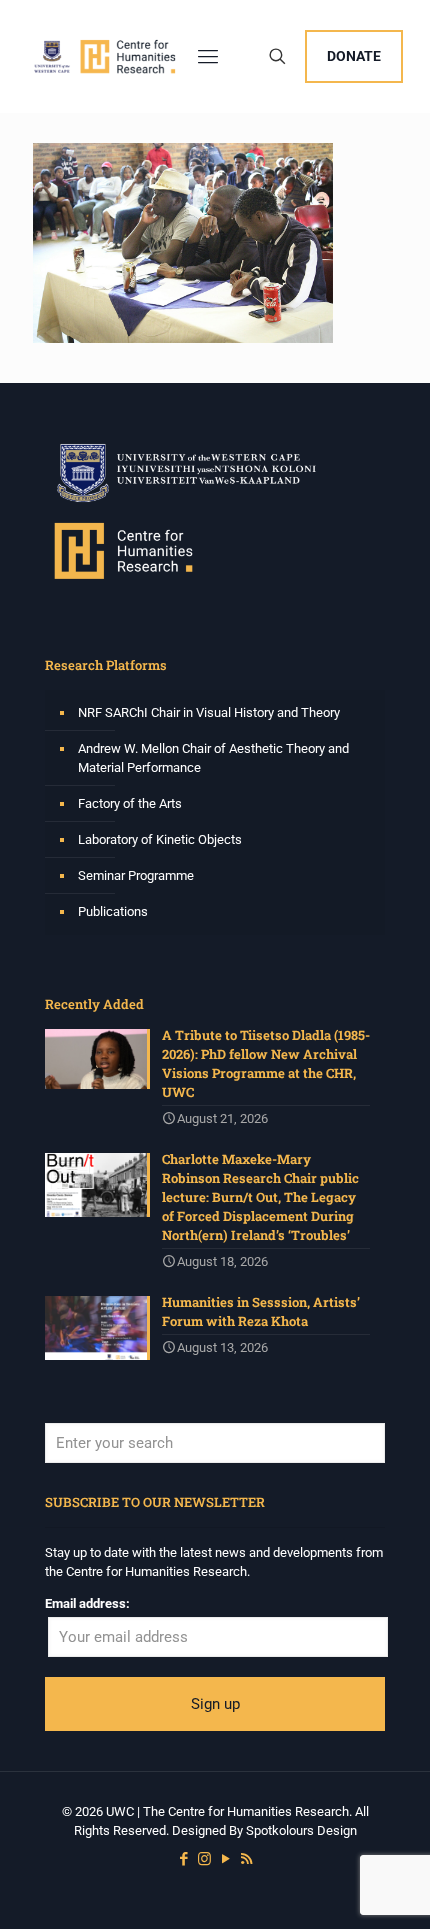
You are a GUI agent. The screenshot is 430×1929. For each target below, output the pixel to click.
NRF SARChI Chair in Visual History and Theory (209, 712)
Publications (113, 911)
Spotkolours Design (301, 1830)
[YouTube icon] (225, 1859)
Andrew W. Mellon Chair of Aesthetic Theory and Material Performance (213, 758)
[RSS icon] (246, 1859)
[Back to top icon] (389, 1888)
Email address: (87, 1603)
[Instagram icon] (204, 1859)
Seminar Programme (136, 875)
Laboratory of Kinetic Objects (160, 839)
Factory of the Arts (130, 803)
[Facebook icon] (183, 1859)
